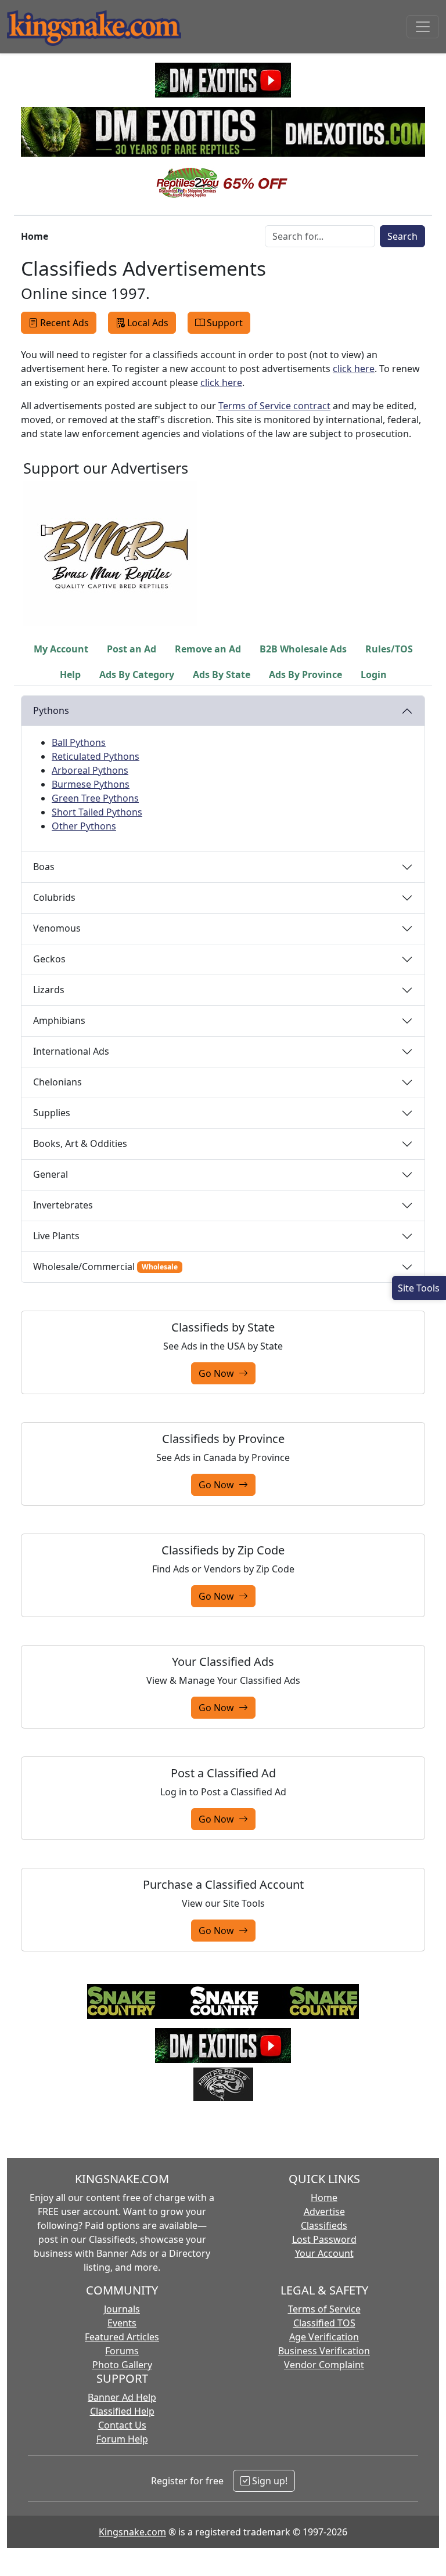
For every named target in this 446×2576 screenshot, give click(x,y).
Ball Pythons (79, 742)
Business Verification (324, 2351)
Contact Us (122, 2425)
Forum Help (122, 2439)
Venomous (57, 928)
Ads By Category (137, 674)
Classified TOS (324, 2323)
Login (374, 674)
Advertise (324, 2211)
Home (324, 2198)
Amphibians (59, 1020)
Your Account (324, 2253)
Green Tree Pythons (95, 798)
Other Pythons (84, 826)
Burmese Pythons (91, 784)
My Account (61, 649)
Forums (122, 2351)
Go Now (219, 1373)
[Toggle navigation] (423, 27)
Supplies (52, 1113)
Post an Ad (132, 649)
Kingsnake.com (132, 2532)
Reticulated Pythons (96, 756)
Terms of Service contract (274, 406)
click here (354, 369)
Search (402, 236)
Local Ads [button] (148, 323)
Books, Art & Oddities (80, 1143)
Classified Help (122, 2411)
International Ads (71, 1051)
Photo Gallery (122, 2365)
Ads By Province (305, 674)
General (51, 1174)
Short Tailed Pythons (97, 812)
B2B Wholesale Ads (303, 649)
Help (70, 674)
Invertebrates (63, 1205)
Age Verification (324, 2337)
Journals (122, 2309)
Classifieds (324, 2225)
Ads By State (222, 674)
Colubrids (54, 897)
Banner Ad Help (122, 2397)
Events (122, 2323)
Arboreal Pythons (90, 770)
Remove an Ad (208, 649)
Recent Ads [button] (64, 323)
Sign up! (269, 2481)
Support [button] (225, 323)
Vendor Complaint (324, 2365)
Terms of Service (324, 2309)
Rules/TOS (389, 649)
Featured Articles (122, 2337)
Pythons (51, 710)
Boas (44, 867)
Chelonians (57, 1082)
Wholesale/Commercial (105, 1267)
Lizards (49, 990)
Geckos (49, 959)
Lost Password (324, 2239)
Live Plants (56, 1236)
